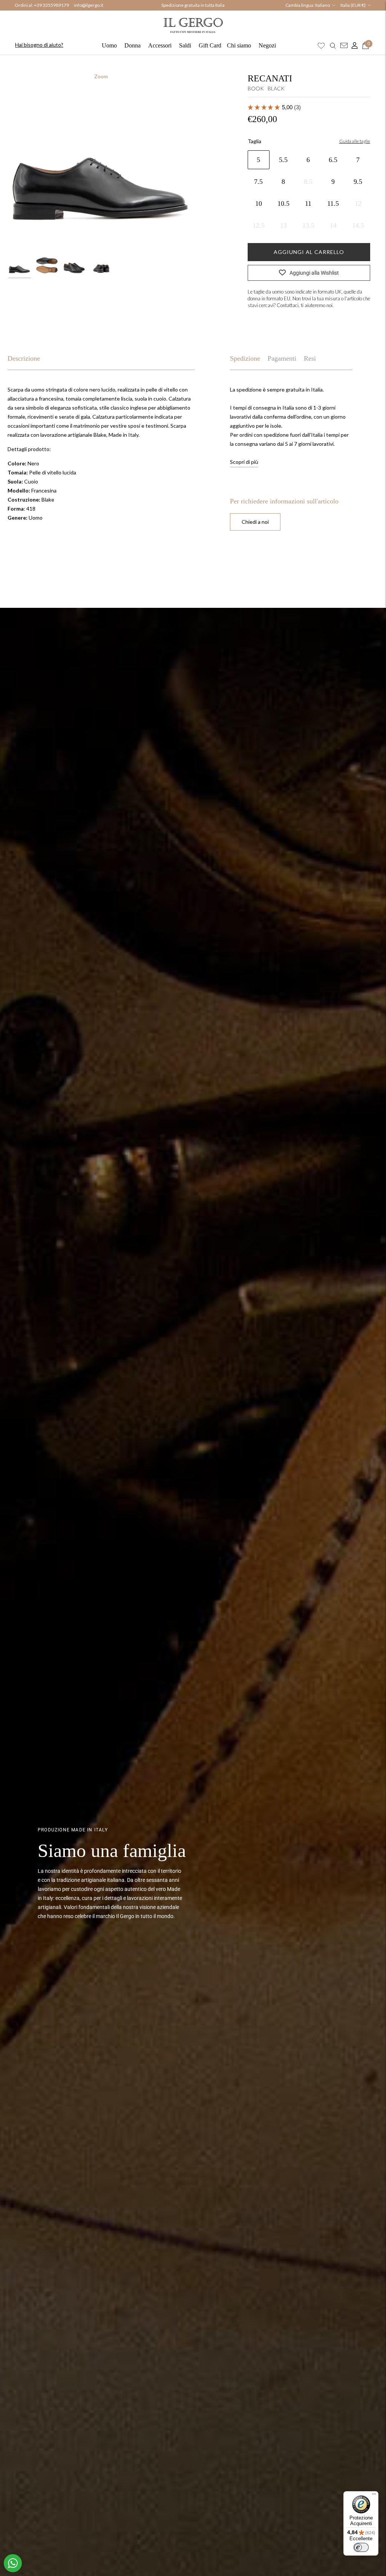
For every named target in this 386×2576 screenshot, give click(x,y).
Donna (132, 45)
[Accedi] (353, 46)
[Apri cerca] (333, 46)
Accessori (160, 45)
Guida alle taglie (355, 141)
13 (283, 225)
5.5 (283, 160)
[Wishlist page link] (321, 46)
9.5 (358, 182)
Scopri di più (244, 462)
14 (333, 225)
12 (358, 203)
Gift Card (210, 45)
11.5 (333, 203)
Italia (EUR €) (353, 5)
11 (308, 203)
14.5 (358, 225)
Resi (310, 358)
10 (259, 203)
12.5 (259, 225)
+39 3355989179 (51, 5)
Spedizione (245, 358)
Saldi (185, 45)
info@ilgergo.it (89, 5)
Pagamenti (282, 358)
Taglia (254, 141)
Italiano (322, 5)
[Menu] (374, 2496)
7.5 (258, 182)
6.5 (333, 160)
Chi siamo (239, 45)
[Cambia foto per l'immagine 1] (20, 265)
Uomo (109, 45)
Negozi (267, 45)
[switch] (361, 2547)
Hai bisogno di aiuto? (39, 45)
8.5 (308, 182)
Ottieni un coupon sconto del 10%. (193, 5)
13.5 (308, 225)
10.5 (283, 203)
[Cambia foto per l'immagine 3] (74, 265)
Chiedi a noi (255, 522)
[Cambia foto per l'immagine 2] (47, 265)
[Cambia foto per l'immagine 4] (101, 265)
